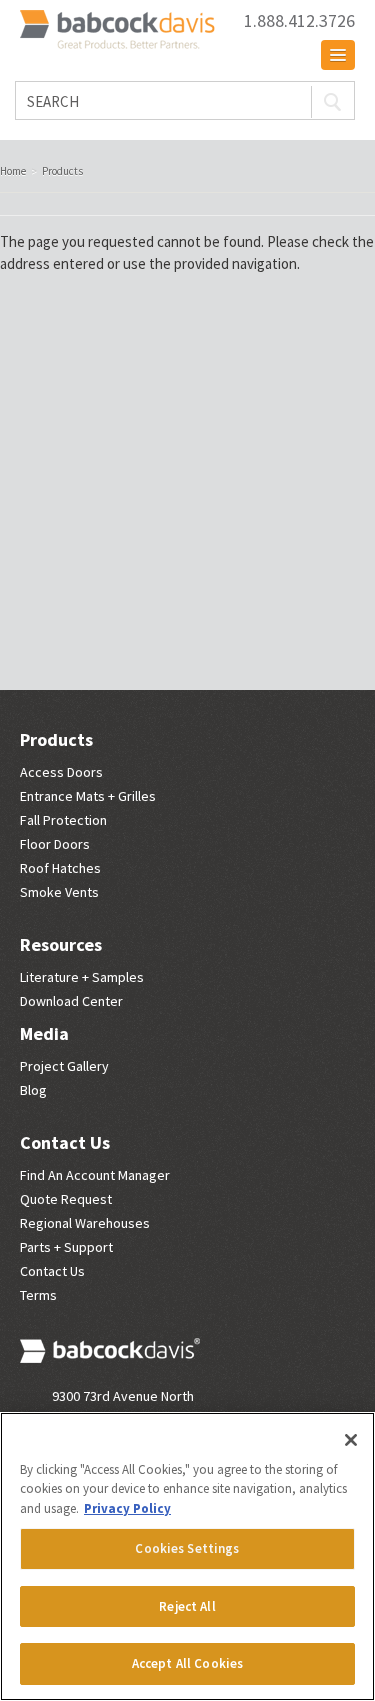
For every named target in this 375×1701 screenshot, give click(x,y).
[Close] (351, 1440)
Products (56, 739)
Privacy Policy (127, 1508)
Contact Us (65, 1142)
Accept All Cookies (187, 1663)
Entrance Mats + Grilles (88, 796)
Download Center (71, 1001)
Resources (61, 944)
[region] (187, 1556)
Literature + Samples (82, 977)
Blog (33, 1090)
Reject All (187, 1606)
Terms (38, 1295)
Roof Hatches (60, 868)
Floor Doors (55, 844)
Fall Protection (63, 820)
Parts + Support (66, 1247)
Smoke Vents (59, 892)
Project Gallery (64, 1066)
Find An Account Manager (95, 1175)
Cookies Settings (187, 1548)
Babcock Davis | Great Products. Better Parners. (120, 31)
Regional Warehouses (85, 1223)
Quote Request (66, 1199)
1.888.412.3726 (299, 21)
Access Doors (61, 772)
